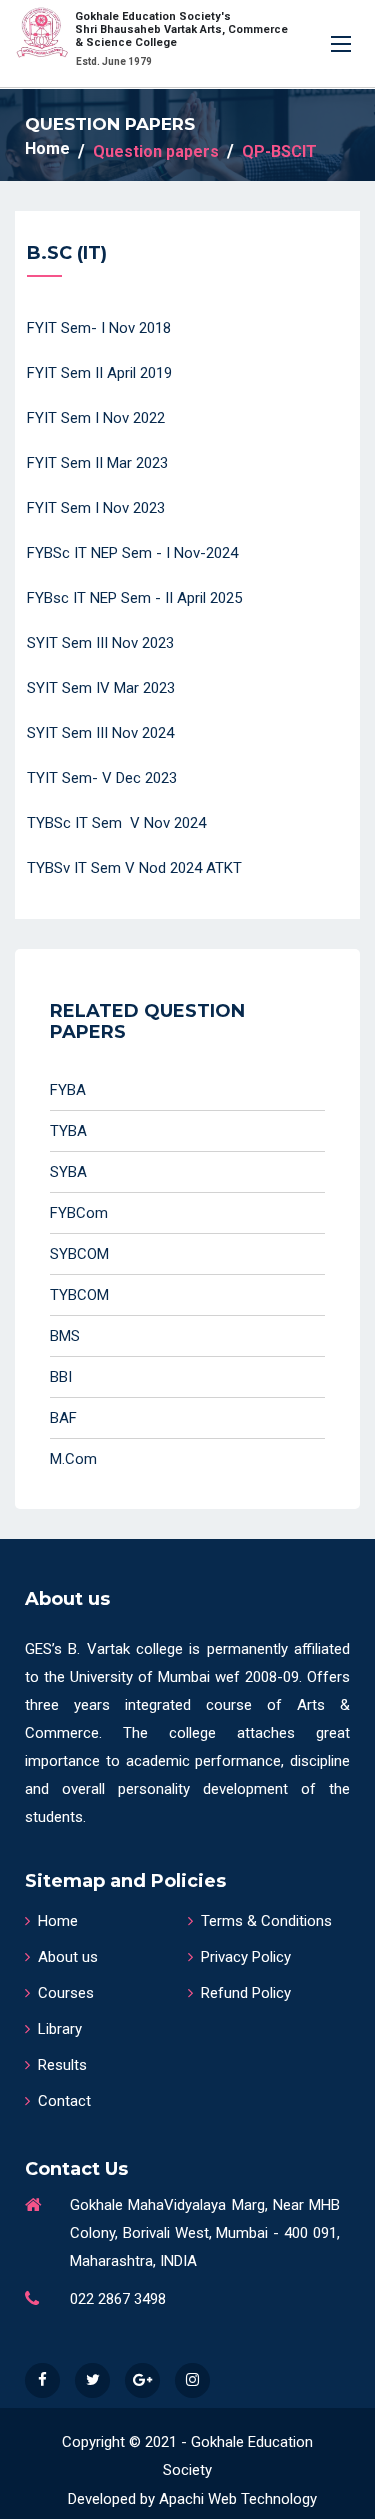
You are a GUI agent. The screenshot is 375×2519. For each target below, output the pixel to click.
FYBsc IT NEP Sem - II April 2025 (134, 598)
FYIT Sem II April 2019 (99, 373)
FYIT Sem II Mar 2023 (97, 463)
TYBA (68, 1131)
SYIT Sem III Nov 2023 (100, 643)
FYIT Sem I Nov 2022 (96, 418)
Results (62, 2065)
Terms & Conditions (266, 1921)
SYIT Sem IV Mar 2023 (101, 688)
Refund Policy (246, 1993)
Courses (66, 1993)
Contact (64, 2101)
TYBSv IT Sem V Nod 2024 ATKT (134, 868)
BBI (61, 1377)
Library (60, 2029)
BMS (65, 1336)
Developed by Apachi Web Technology (192, 2499)
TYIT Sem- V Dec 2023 (102, 778)
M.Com (73, 1459)
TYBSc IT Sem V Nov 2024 (116, 823)
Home (47, 148)
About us (68, 1957)
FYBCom (79, 1213)
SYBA (68, 1172)
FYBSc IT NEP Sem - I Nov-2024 (132, 553)
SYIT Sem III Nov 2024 (100, 733)
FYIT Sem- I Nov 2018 (99, 328)
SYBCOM (79, 1254)
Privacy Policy (246, 1957)
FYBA (68, 1090)
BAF (63, 1418)
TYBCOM (79, 1295)
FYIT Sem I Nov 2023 (96, 508)
